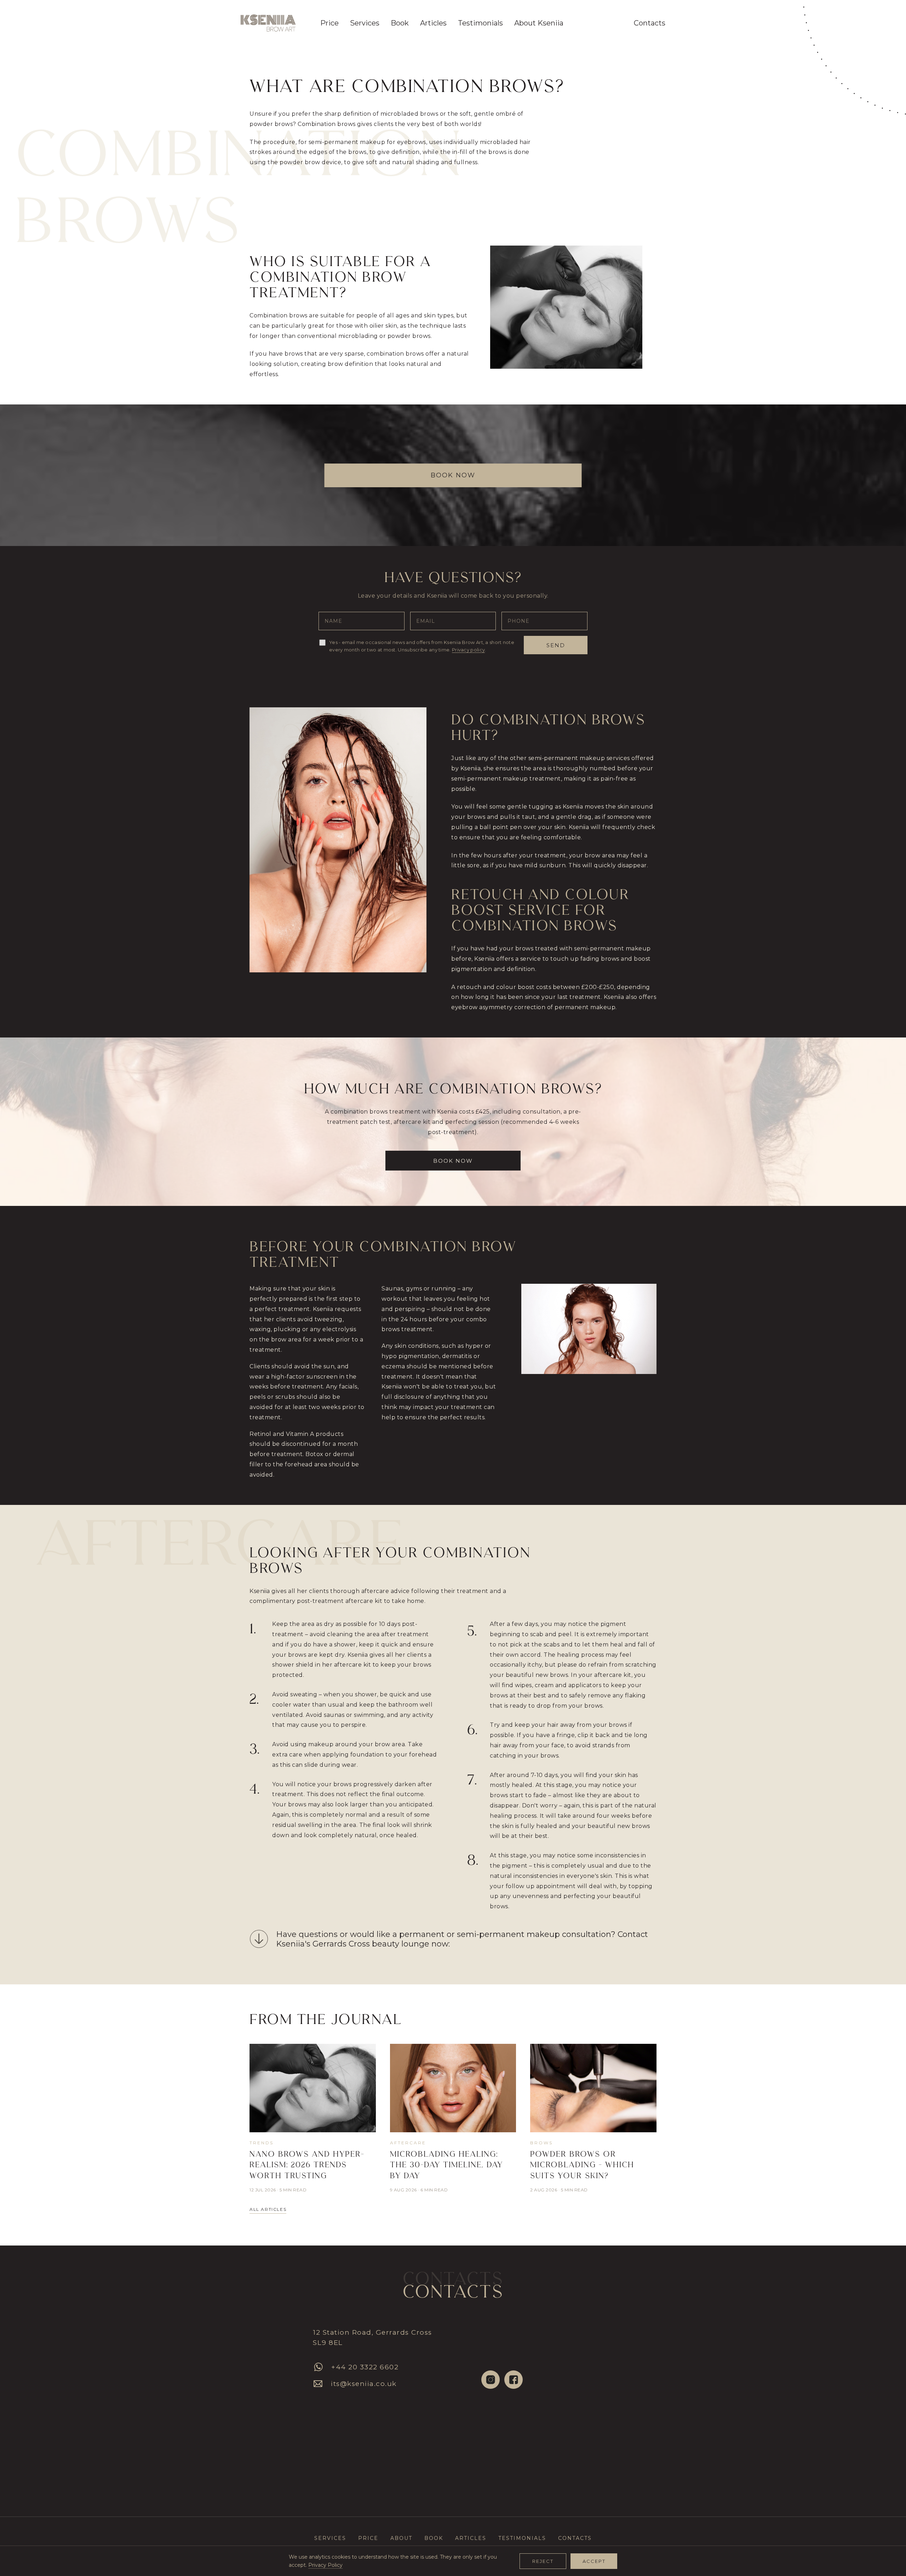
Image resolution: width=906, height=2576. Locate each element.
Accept (594, 2561)
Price (329, 23)
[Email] (318, 2384)
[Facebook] (514, 2380)
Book (400, 23)
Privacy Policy (325, 2565)
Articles (433, 23)
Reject (543, 2561)
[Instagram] (491, 2380)
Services (330, 2538)
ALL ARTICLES (268, 2209)
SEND (556, 645)
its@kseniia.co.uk (364, 2384)
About (401, 2538)
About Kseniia (539, 23)
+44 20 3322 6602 (365, 2367)
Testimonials (480, 23)
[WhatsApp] (318, 2367)
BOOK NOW (453, 475)
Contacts (650, 23)
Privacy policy (468, 650)
